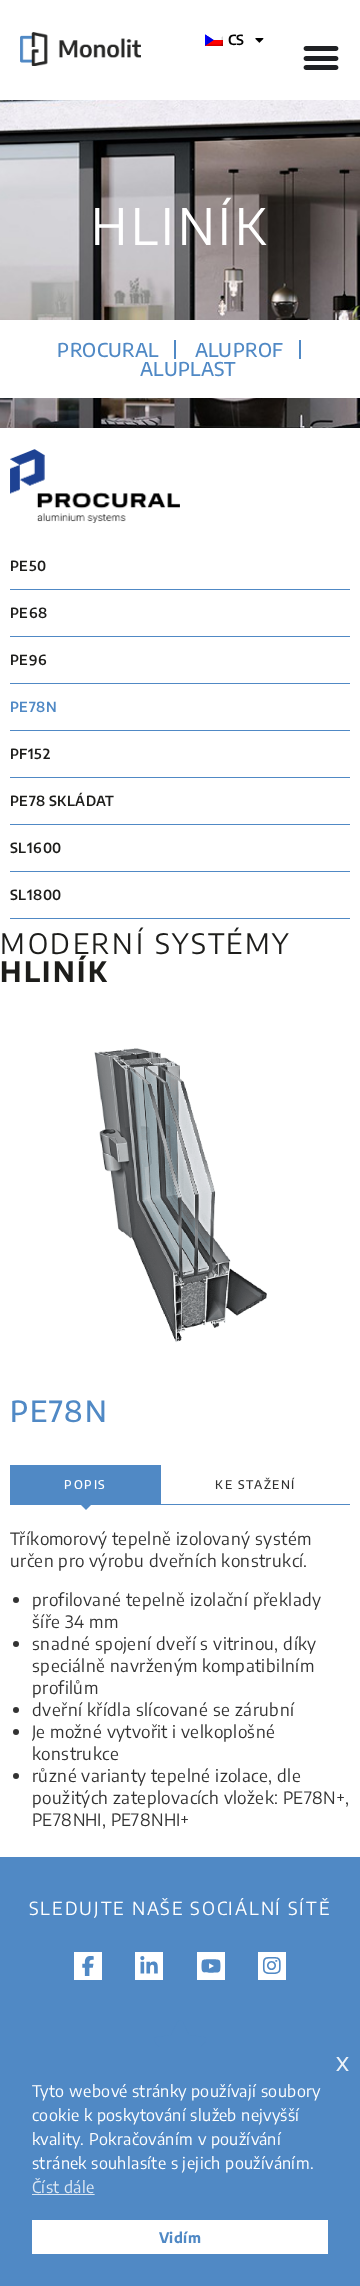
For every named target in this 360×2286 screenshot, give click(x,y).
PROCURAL (107, 349)
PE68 (29, 612)
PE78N (33, 706)
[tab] (85, 1485)
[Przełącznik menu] (321, 58)
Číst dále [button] (63, 2187)
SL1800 (35, 894)
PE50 (28, 565)
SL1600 (35, 847)
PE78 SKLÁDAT (62, 800)
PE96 (29, 659)
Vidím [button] (180, 2237)
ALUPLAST (187, 368)
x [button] (342, 2061)
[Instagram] (272, 1966)
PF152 (30, 753)
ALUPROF (239, 349)
